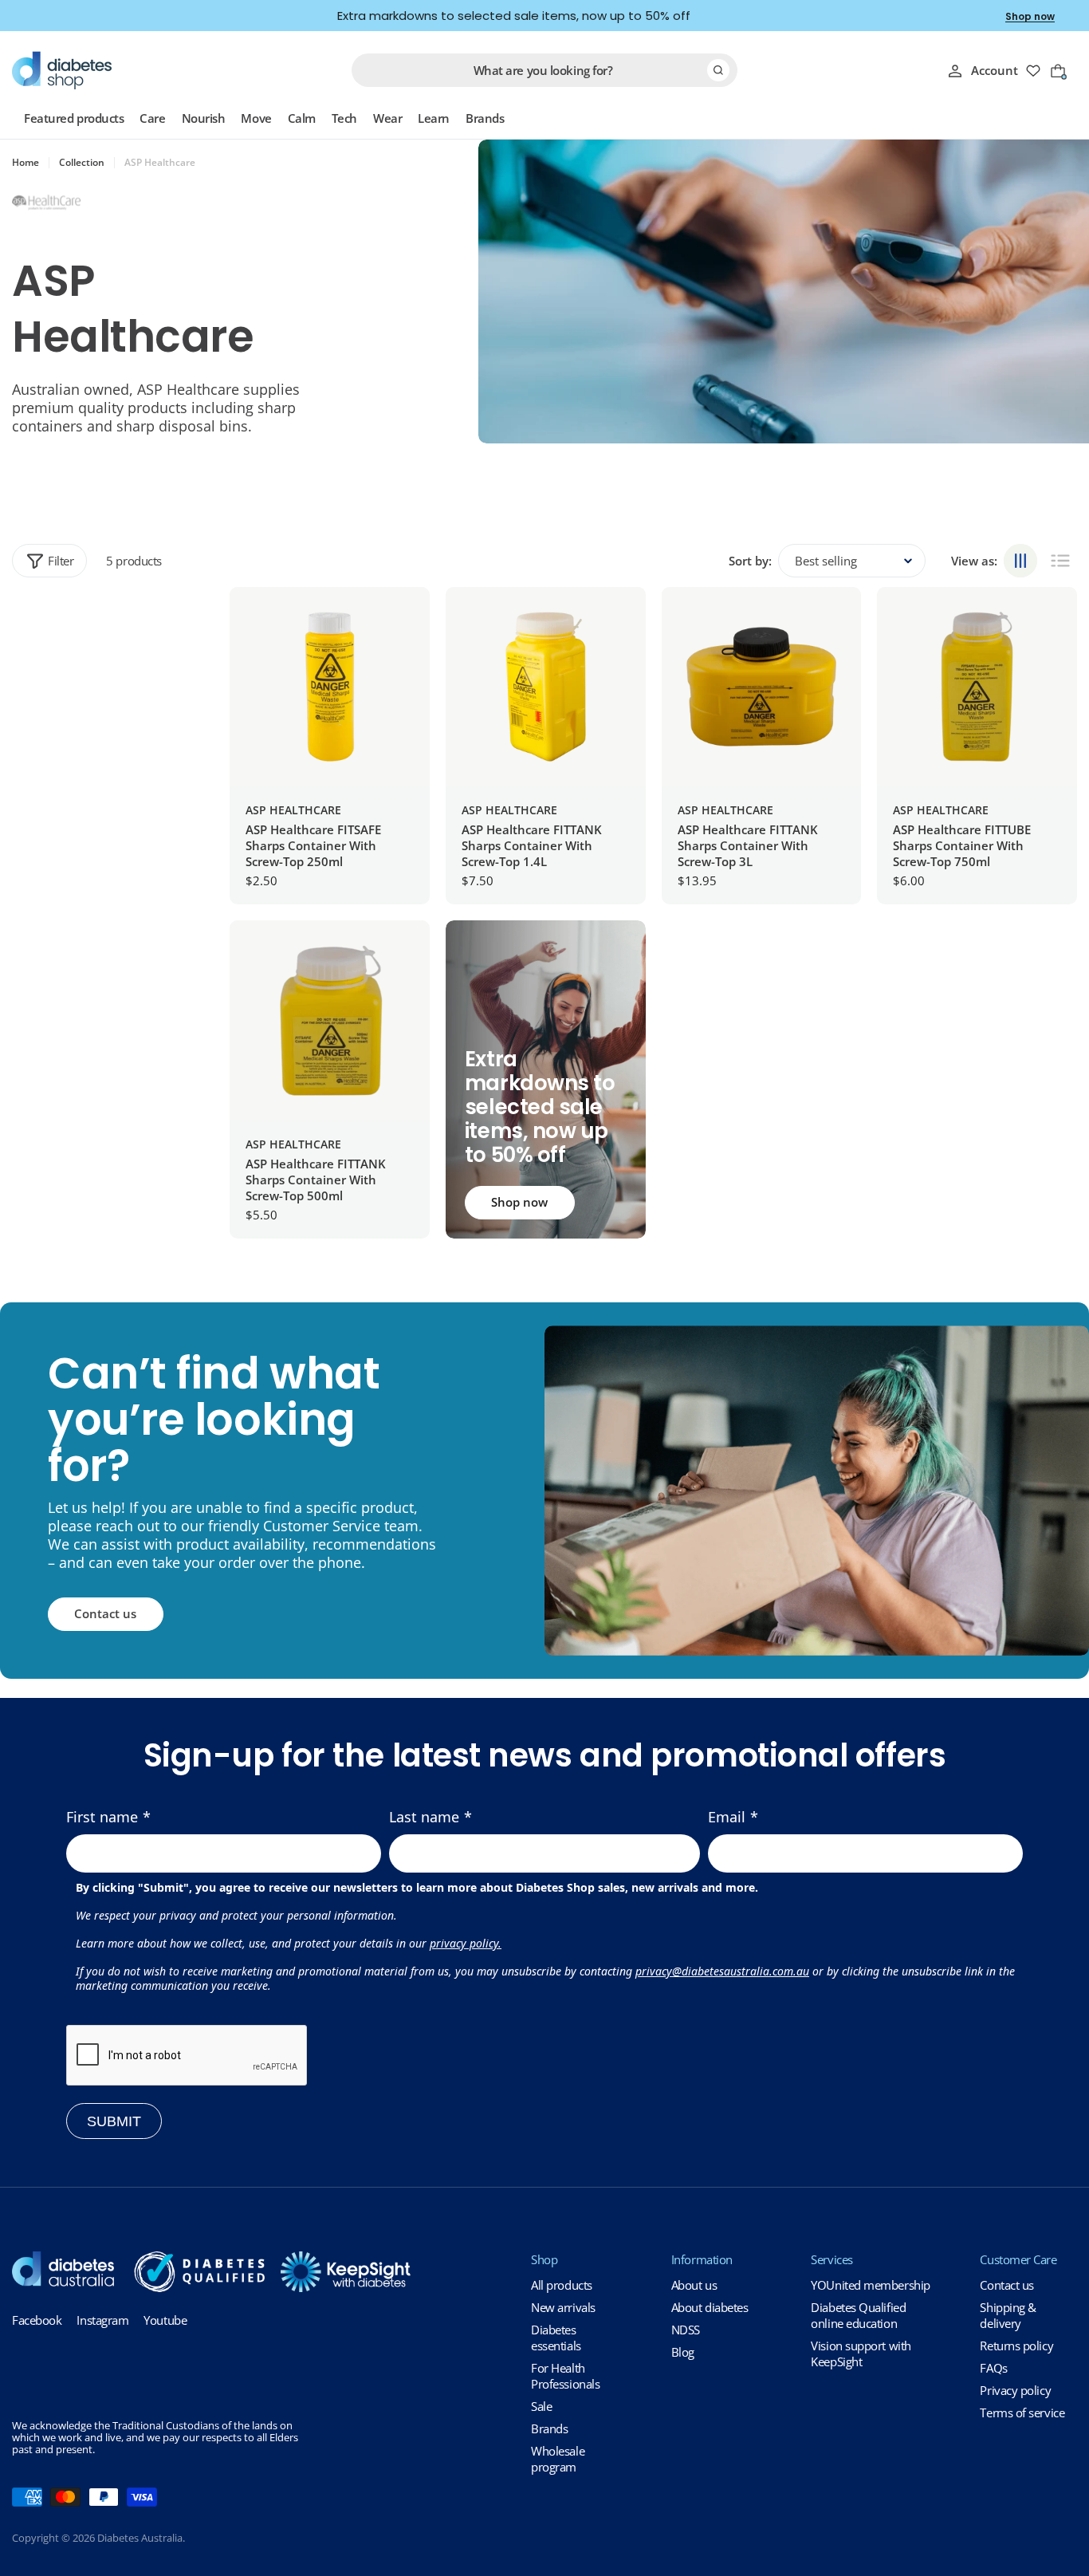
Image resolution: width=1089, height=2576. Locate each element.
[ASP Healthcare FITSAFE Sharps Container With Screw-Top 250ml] (330, 687)
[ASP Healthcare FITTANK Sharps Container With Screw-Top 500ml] (330, 1020)
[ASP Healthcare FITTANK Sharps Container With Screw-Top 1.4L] (546, 687)
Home (26, 163)
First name (102, 1817)
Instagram (102, 2320)
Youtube (165, 2320)
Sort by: (750, 561)
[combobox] (544, 70)
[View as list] (1060, 561)
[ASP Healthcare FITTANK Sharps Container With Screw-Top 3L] (762, 687)
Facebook (37, 2320)
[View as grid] (1020, 561)
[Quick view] (406, 623)
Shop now (1030, 16)
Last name (424, 1817)
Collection (82, 163)
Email (727, 1817)
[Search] (718, 70)
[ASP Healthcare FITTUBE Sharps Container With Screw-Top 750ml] (977, 687)
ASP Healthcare (293, 810)
